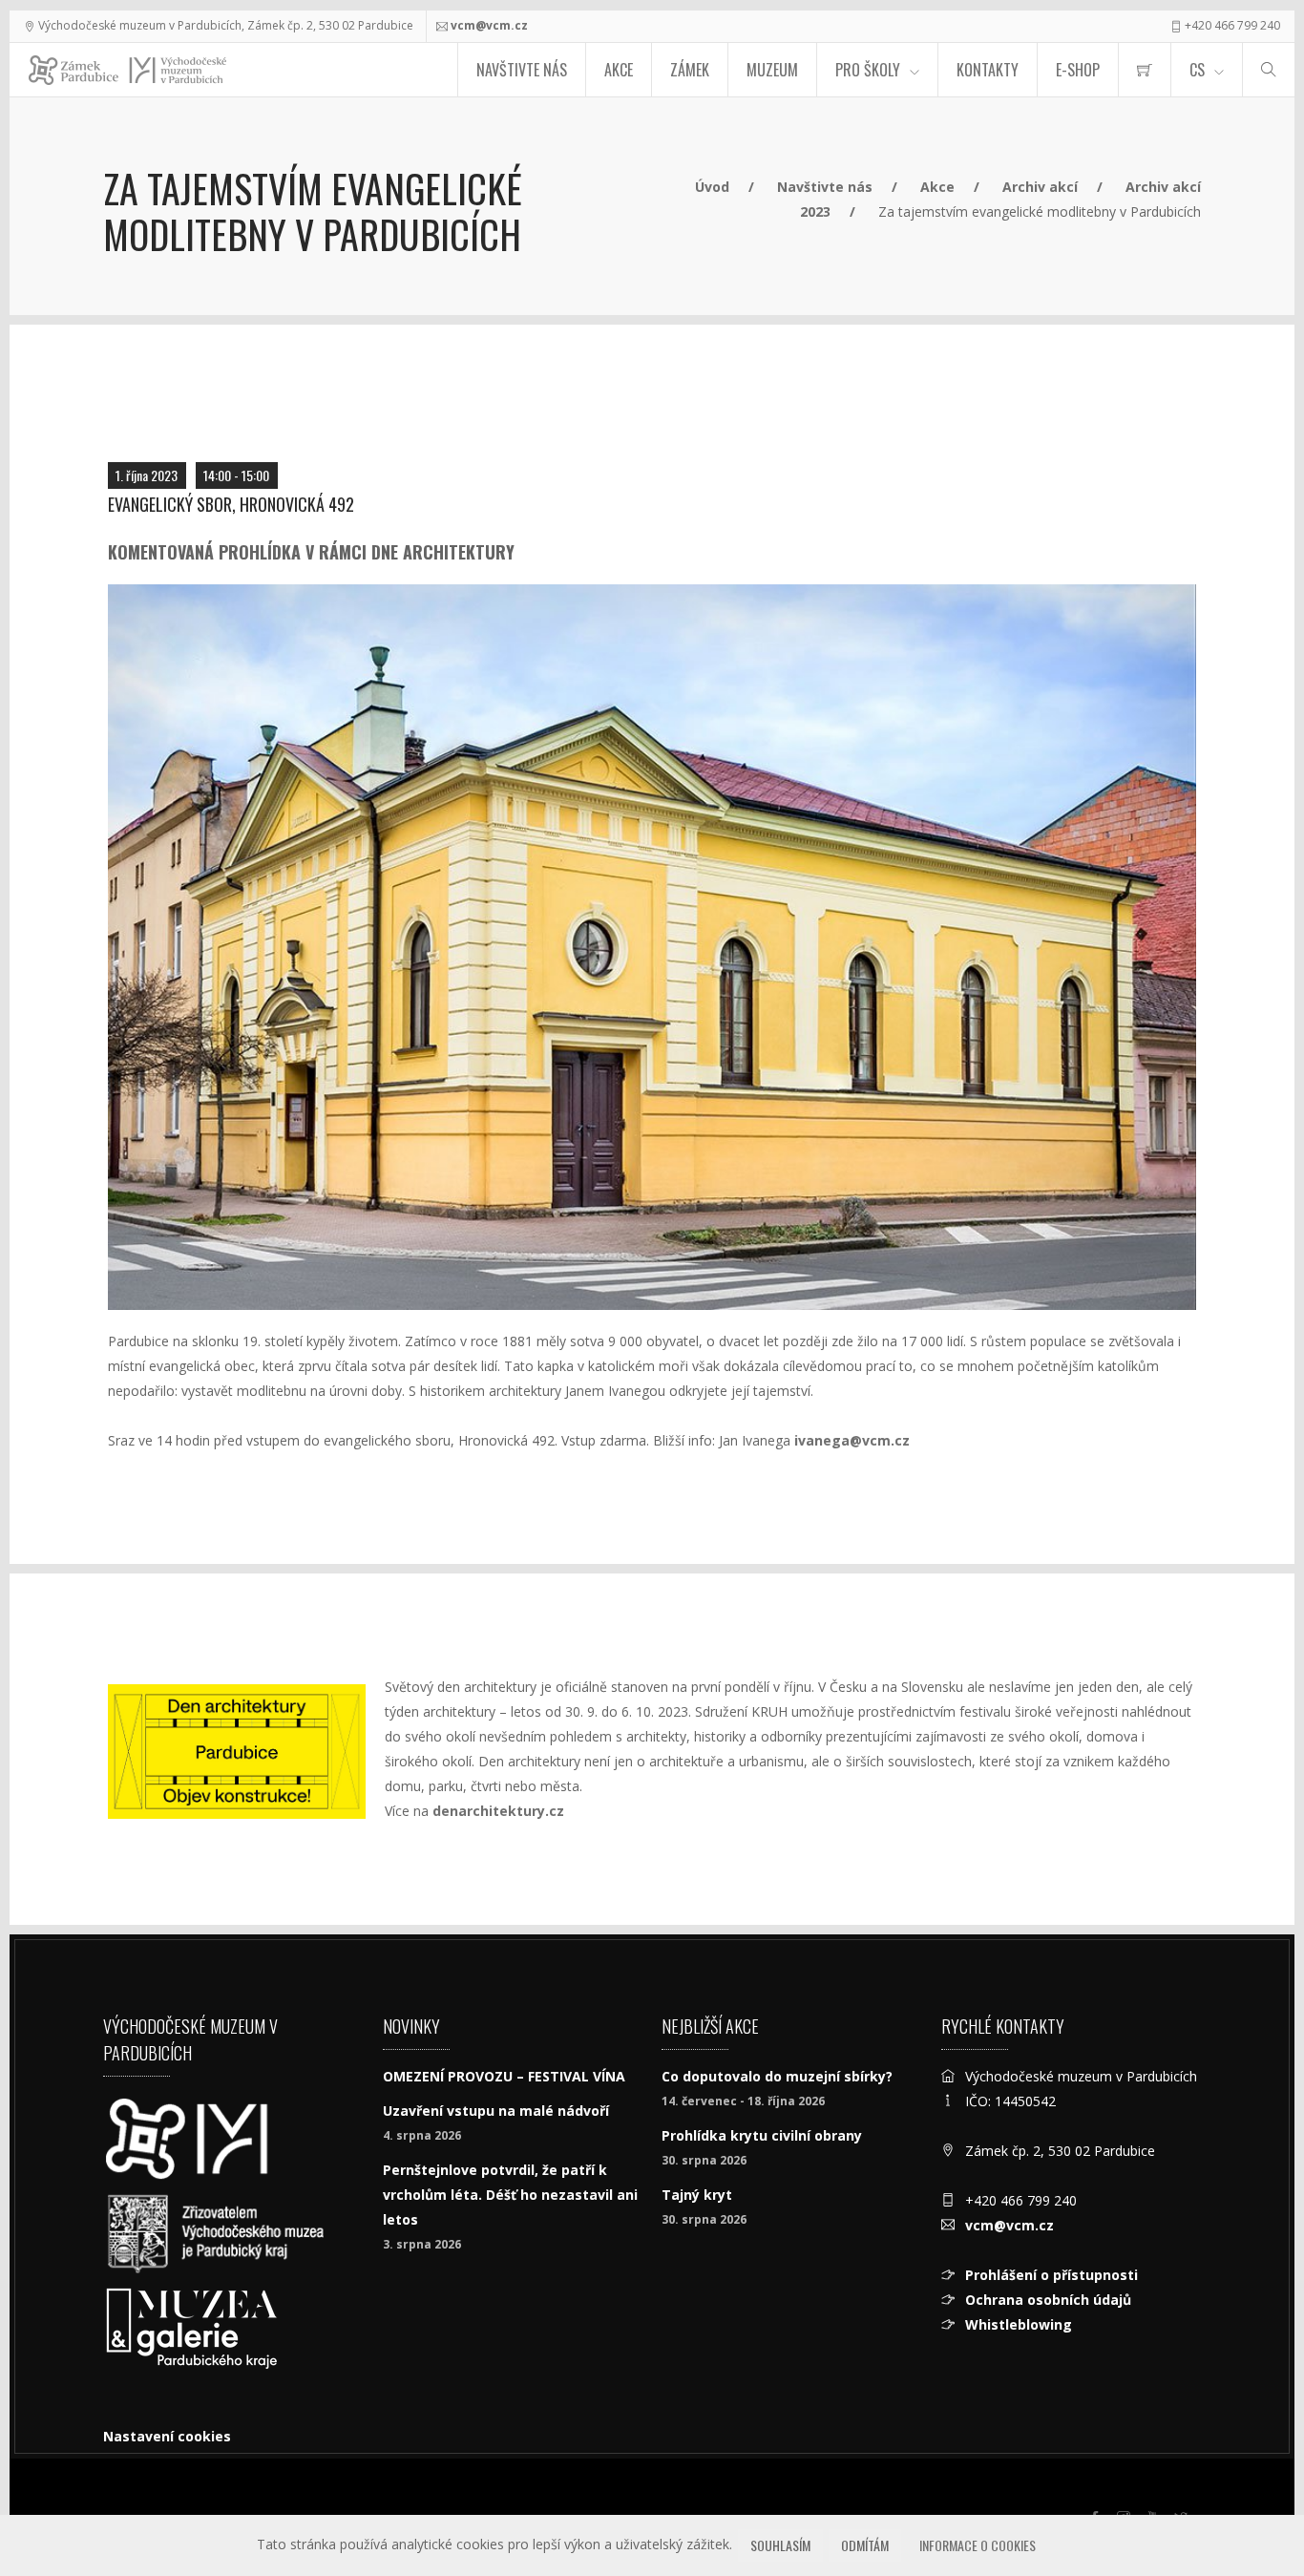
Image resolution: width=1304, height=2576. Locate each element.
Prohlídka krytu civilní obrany (762, 2135)
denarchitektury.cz (498, 1811)
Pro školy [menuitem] (868, 70)
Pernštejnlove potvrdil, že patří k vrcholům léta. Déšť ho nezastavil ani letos (510, 2195)
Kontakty (988, 70)
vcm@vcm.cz (489, 25)
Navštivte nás (522, 70)
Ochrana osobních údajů (1048, 2300)
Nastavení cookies (167, 2436)
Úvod (712, 187)
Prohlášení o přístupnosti (1052, 2275)
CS (1197, 70)
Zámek (690, 70)
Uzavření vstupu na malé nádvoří (496, 2111)
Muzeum (772, 70)
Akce (619, 70)
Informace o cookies (978, 2545)
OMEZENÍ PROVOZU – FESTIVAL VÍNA (504, 2076)
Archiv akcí (1040, 187)
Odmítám (865, 2545)
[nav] (1251, 2503)
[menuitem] (1145, 70)
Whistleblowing (1019, 2324)
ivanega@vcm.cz (852, 1440)
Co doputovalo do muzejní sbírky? (777, 2076)
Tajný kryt (697, 2195)
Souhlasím (780, 2545)
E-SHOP (1078, 70)
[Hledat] (1269, 70)
